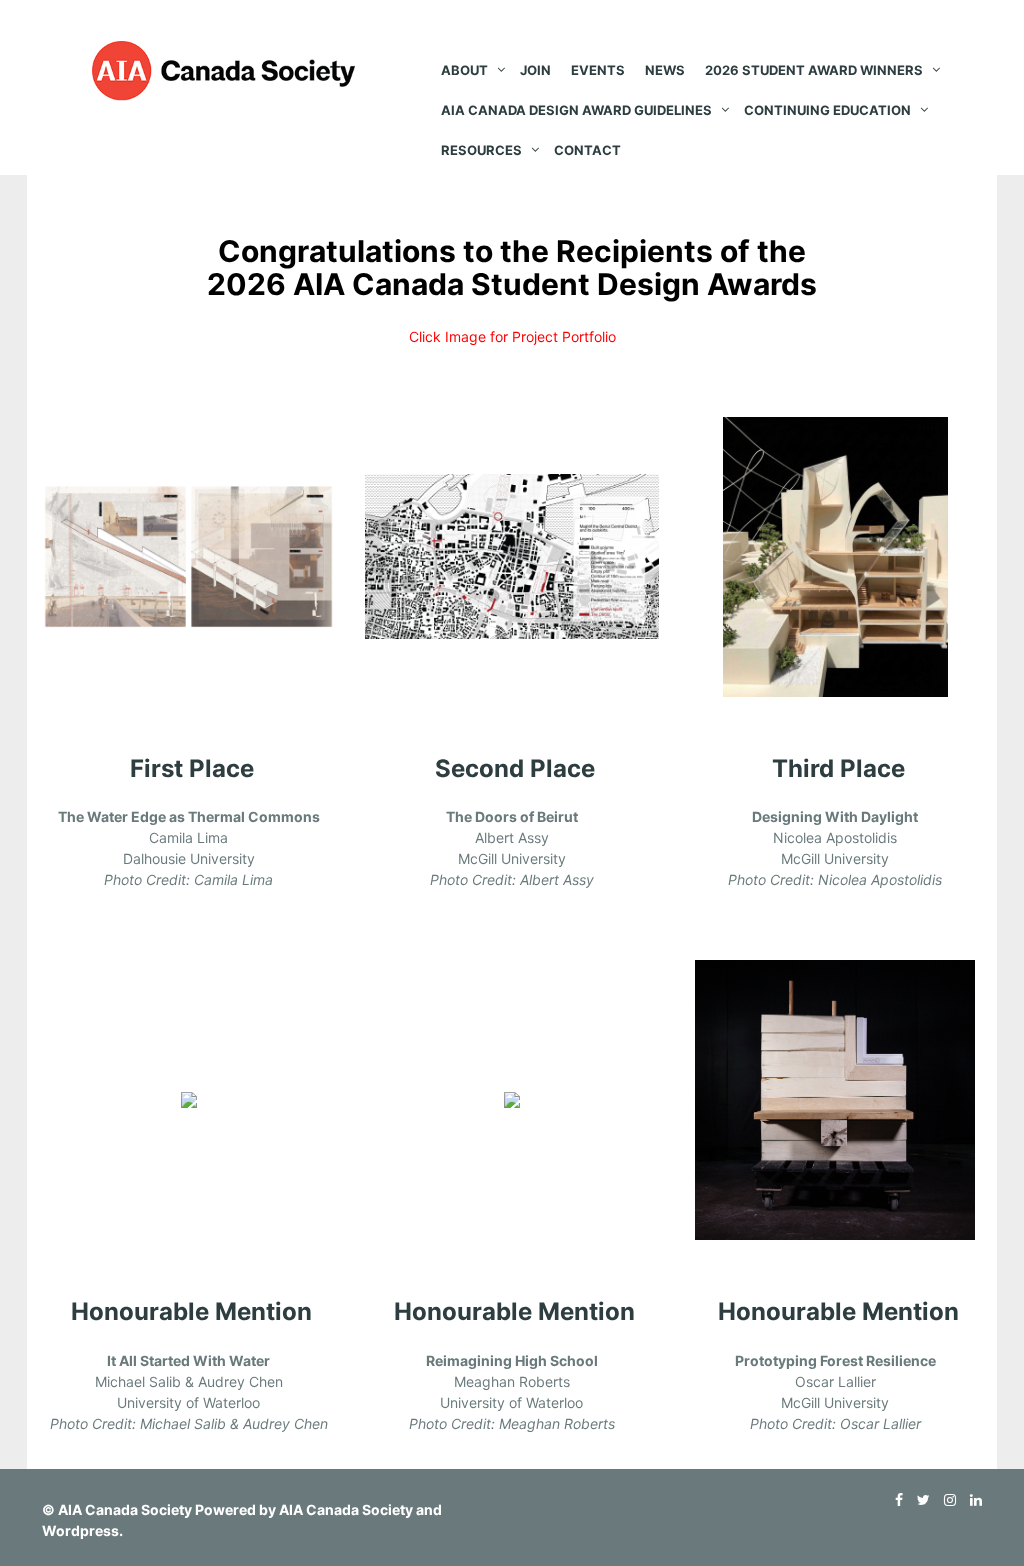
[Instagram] (945, 1499)
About (464, 70)
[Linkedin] (971, 1499)
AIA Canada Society (125, 1509)
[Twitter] (918, 1499)
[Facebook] (894, 1499)
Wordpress (80, 1530)
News (665, 70)
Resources (481, 150)
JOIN (535, 70)
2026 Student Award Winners (814, 70)
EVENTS (598, 70)
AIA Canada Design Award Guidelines (576, 110)
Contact (587, 150)
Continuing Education (827, 110)
